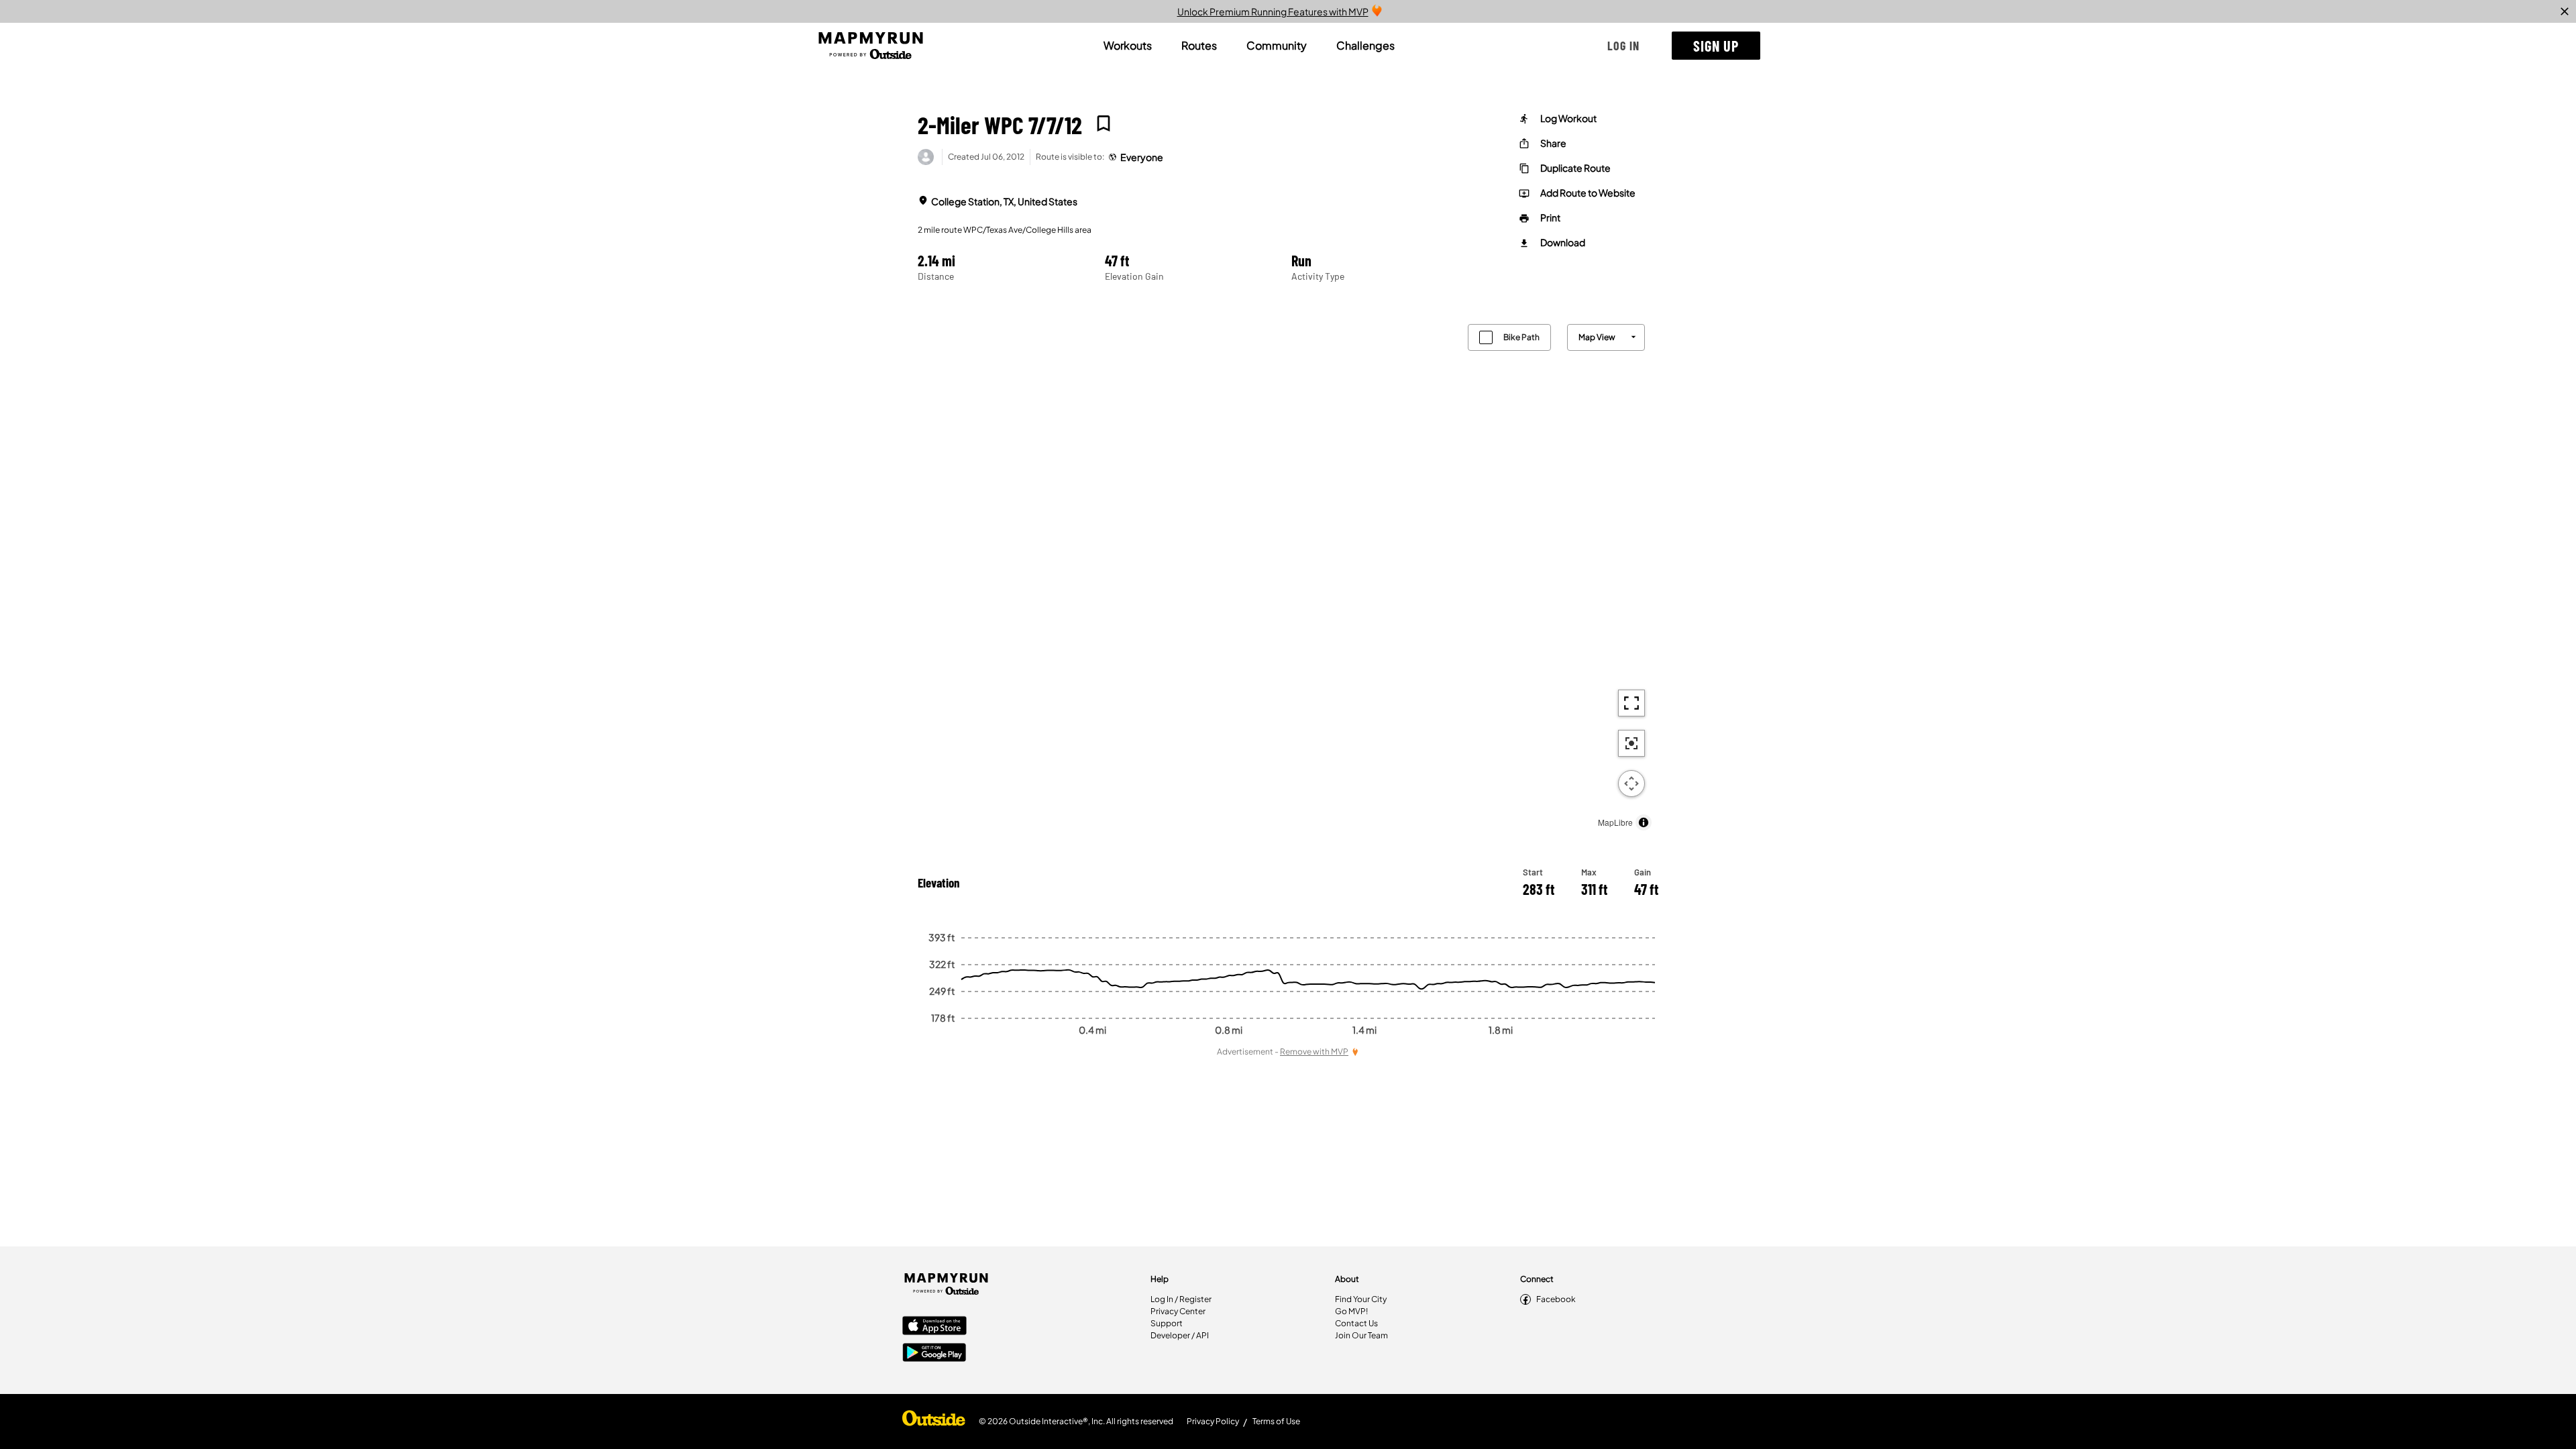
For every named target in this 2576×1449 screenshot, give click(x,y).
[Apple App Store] (934, 1327)
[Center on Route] (1631, 743)
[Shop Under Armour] (934, 1421)
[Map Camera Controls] (1631, 784)
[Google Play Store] (934, 1354)
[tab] (1128, 46)
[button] (1623, 46)
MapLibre (1615, 822)
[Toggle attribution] (1644, 822)
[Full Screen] (1631, 703)
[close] (2565, 11)
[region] (1288, 574)
